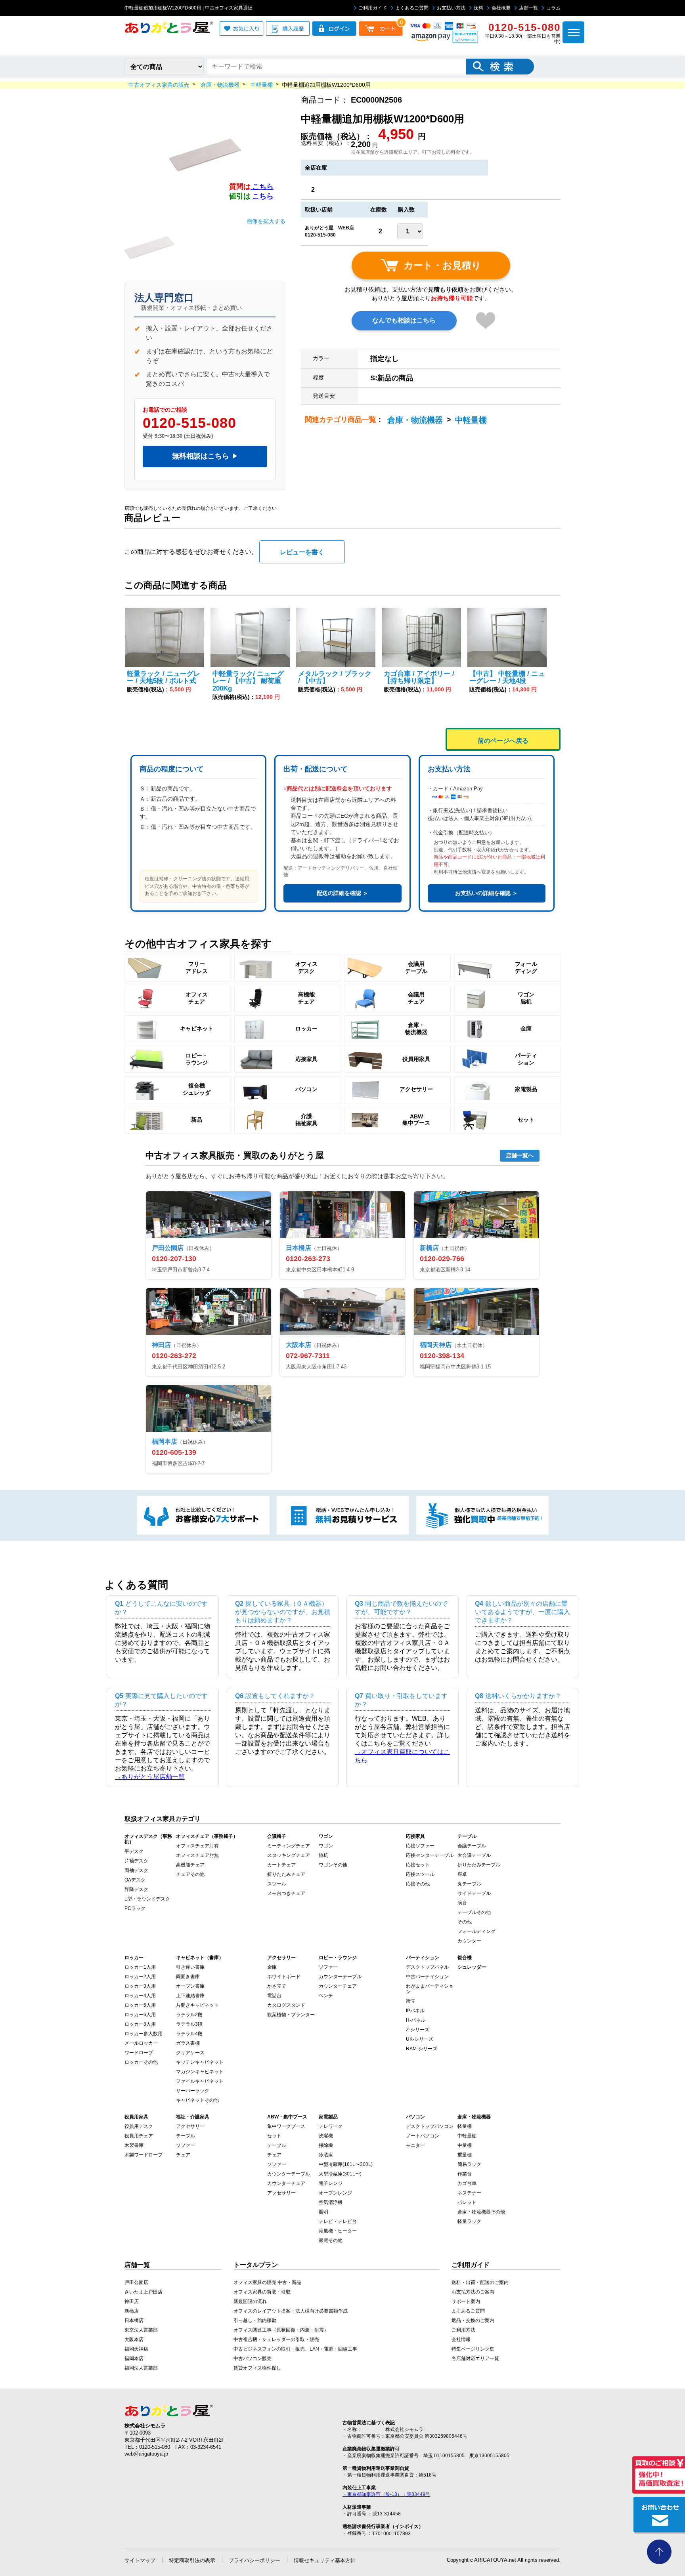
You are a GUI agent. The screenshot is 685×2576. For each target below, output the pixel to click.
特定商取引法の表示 (192, 2560)
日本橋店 (134, 2320)
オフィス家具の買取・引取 (262, 2292)
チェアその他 (190, 1874)
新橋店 (132, 2311)
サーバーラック (193, 2091)
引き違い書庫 (190, 1967)
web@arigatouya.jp (146, 2454)
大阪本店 (134, 2339)
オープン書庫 (190, 1986)
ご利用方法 (463, 2330)
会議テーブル (472, 1846)
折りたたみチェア (286, 1874)
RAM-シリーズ (422, 2049)
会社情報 (461, 2339)
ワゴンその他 (333, 1865)
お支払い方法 (451, 8)
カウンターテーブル (340, 1977)
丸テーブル (469, 1884)
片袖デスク (136, 1861)
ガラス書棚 (188, 2043)
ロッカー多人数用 (144, 2034)
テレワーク (331, 2126)
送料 (478, 8)
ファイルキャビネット (200, 2081)
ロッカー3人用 (140, 1986)
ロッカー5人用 (140, 2005)
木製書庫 (134, 2145)
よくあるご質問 (412, 8)
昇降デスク (136, 1889)
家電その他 (331, 2240)
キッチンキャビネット (200, 2062)
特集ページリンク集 (473, 2349)
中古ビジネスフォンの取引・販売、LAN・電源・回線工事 (295, 2349)
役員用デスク (139, 2126)
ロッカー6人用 (140, 2015)
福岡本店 (134, 2358)
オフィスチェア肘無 (197, 1855)
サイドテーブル (474, 1893)
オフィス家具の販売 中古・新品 (267, 2282)
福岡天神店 (136, 2349)
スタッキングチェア (289, 1855)
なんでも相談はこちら (404, 320)
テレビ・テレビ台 (338, 2221)
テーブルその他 (474, 1912)
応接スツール (420, 1874)
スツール (277, 1884)
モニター (415, 2145)
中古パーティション (427, 1977)
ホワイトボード (284, 1977)
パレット (467, 2202)
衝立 (411, 2001)
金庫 (272, 1967)
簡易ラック (469, 2164)
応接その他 (418, 1884)
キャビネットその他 (197, 2100)
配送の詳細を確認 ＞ (342, 893)
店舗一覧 (528, 8)
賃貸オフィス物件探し (257, 2368)
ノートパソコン (423, 2136)
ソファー (328, 1967)
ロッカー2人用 (140, 1977)
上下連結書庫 (190, 1996)
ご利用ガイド (373, 8)
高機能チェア (190, 1865)
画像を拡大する (266, 221)
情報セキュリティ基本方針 (325, 2560)
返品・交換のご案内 (473, 2320)
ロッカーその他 (141, 2062)
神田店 (132, 2301)
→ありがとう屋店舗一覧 (150, 1777)
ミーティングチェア (289, 1846)
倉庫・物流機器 (415, 420)
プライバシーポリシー (254, 2560)
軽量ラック (469, 2221)
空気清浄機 (331, 2202)
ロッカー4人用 (140, 1996)
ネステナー (469, 2193)
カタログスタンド (286, 2005)
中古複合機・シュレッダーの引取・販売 (276, 2339)
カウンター (469, 1941)
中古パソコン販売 (253, 2358)
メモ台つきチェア (286, 1893)
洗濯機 (326, 2136)
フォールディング (476, 1931)
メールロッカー (141, 2043)
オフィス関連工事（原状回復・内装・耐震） (281, 2330)
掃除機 (326, 2145)
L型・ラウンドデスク (147, 1899)
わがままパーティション (430, 1989)
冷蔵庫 (326, 2155)
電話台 (274, 1996)
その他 (465, 1922)
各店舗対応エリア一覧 (475, 2358)
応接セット (418, 1865)
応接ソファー (420, 1846)
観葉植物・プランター (291, 2015)
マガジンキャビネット (200, 2072)
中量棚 (465, 2145)
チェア (183, 2155)
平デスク (134, 1851)
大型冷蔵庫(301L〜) (340, 2174)
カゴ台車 (467, 2183)
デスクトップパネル (427, 1967)
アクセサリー (190, 2126)
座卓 (462, 1874)
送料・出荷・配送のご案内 (480, 2282)
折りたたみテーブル (479, 1865)
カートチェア (281, 1865)
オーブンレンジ (335, 2193)
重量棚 (465, 2155)
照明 (323, 2212)
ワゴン (326, 1846)
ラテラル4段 (189, 2034)
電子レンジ (331, 2183)
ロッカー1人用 (140, 1967)
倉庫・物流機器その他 (481, 2212)
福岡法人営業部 (141, 2368)
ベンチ (326, 1996)
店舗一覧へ (520, 1155)
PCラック (135, 1908)
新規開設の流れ (250, 2301)
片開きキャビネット (197, 2005)
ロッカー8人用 (140, 2024)
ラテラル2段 (189, 2015)
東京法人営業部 (141, 2330)
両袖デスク (136, 1870)
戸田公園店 (136, 2282)
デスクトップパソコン (430, 2126)
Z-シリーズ (418, 2030)
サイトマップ (140, 2560)
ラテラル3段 (189, 2024)
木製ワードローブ (144, 2155)
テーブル (186, 2136)
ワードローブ (139, 2053)
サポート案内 (466, 2301)
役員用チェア (139, 2136)
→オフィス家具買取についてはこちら (402, 1756)
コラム (553, 8)
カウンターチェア (338, 1986)
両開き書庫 (188, 1977)
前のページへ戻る (503, 741)
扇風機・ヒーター (338, 2231)
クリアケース (190, 2053)
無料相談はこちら (205, 456)
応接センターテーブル (430, 1855)
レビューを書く (302, 552)
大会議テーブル (474, 1855)
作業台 (465, 2174)
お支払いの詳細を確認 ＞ (486, 893)
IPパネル (415, 2011)
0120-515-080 (189, 423)
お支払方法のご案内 (473, 2292)
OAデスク (135, 1880)
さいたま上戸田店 (144, 2292)
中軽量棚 (471, 420)
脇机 (323, 1855)
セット (274, 2136)
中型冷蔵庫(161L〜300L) (346, 2164)
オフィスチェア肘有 (197, 1846)
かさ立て (277, 1986)
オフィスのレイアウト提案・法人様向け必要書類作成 (291, 2311)
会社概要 (501, 8)
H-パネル (416, 2020)
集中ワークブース (286, 2126)
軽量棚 (465, 2126)
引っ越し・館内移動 (255, 2320)
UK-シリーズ (420, 2039)
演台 (462, 1903)
